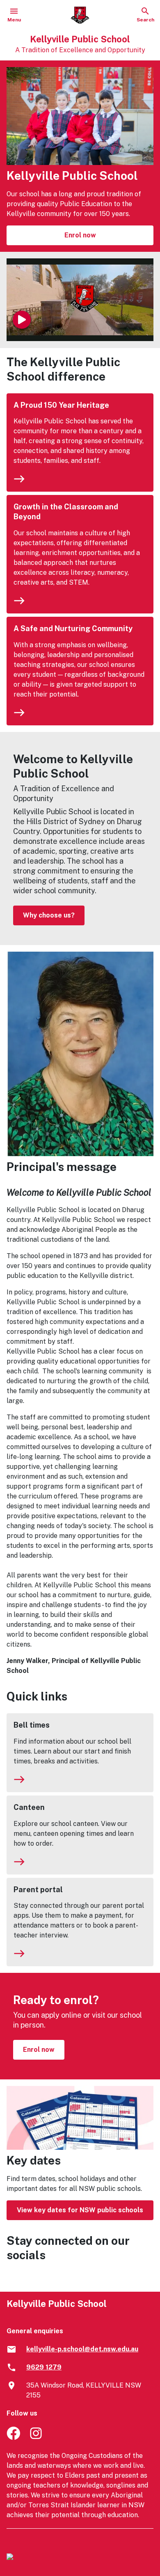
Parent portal (38, 1890)
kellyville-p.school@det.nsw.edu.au (82, 2349)
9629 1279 (44, 2367)
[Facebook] (13, 2438)
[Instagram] (37, 2438)
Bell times (32, 1725)
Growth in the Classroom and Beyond (66, 512)
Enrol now (80, 235)
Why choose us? (49, 915)
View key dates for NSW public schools (80, 2210)
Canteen (29, 1807)
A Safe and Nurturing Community (73, 628)
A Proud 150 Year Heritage (61, 405)
